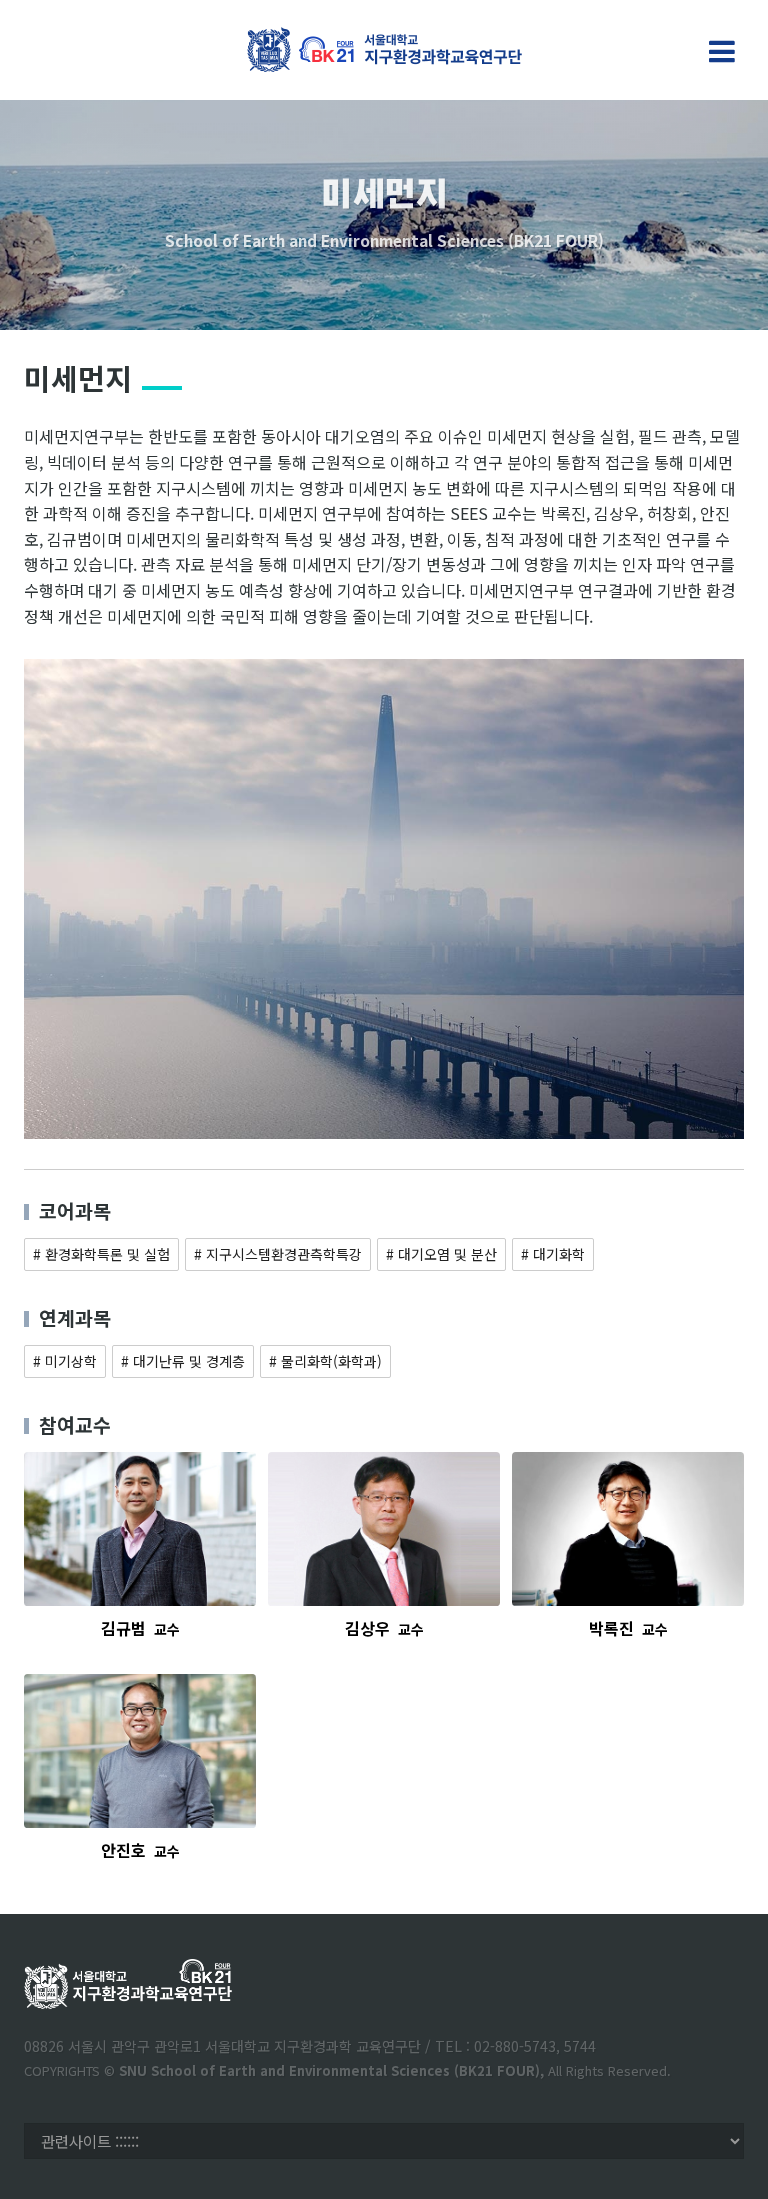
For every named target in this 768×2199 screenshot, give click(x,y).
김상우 (384, 1628)
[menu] (722, 52)
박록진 (628, 1628)
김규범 (140, 1628)
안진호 (140, 1850)
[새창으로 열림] (140, 1529)
